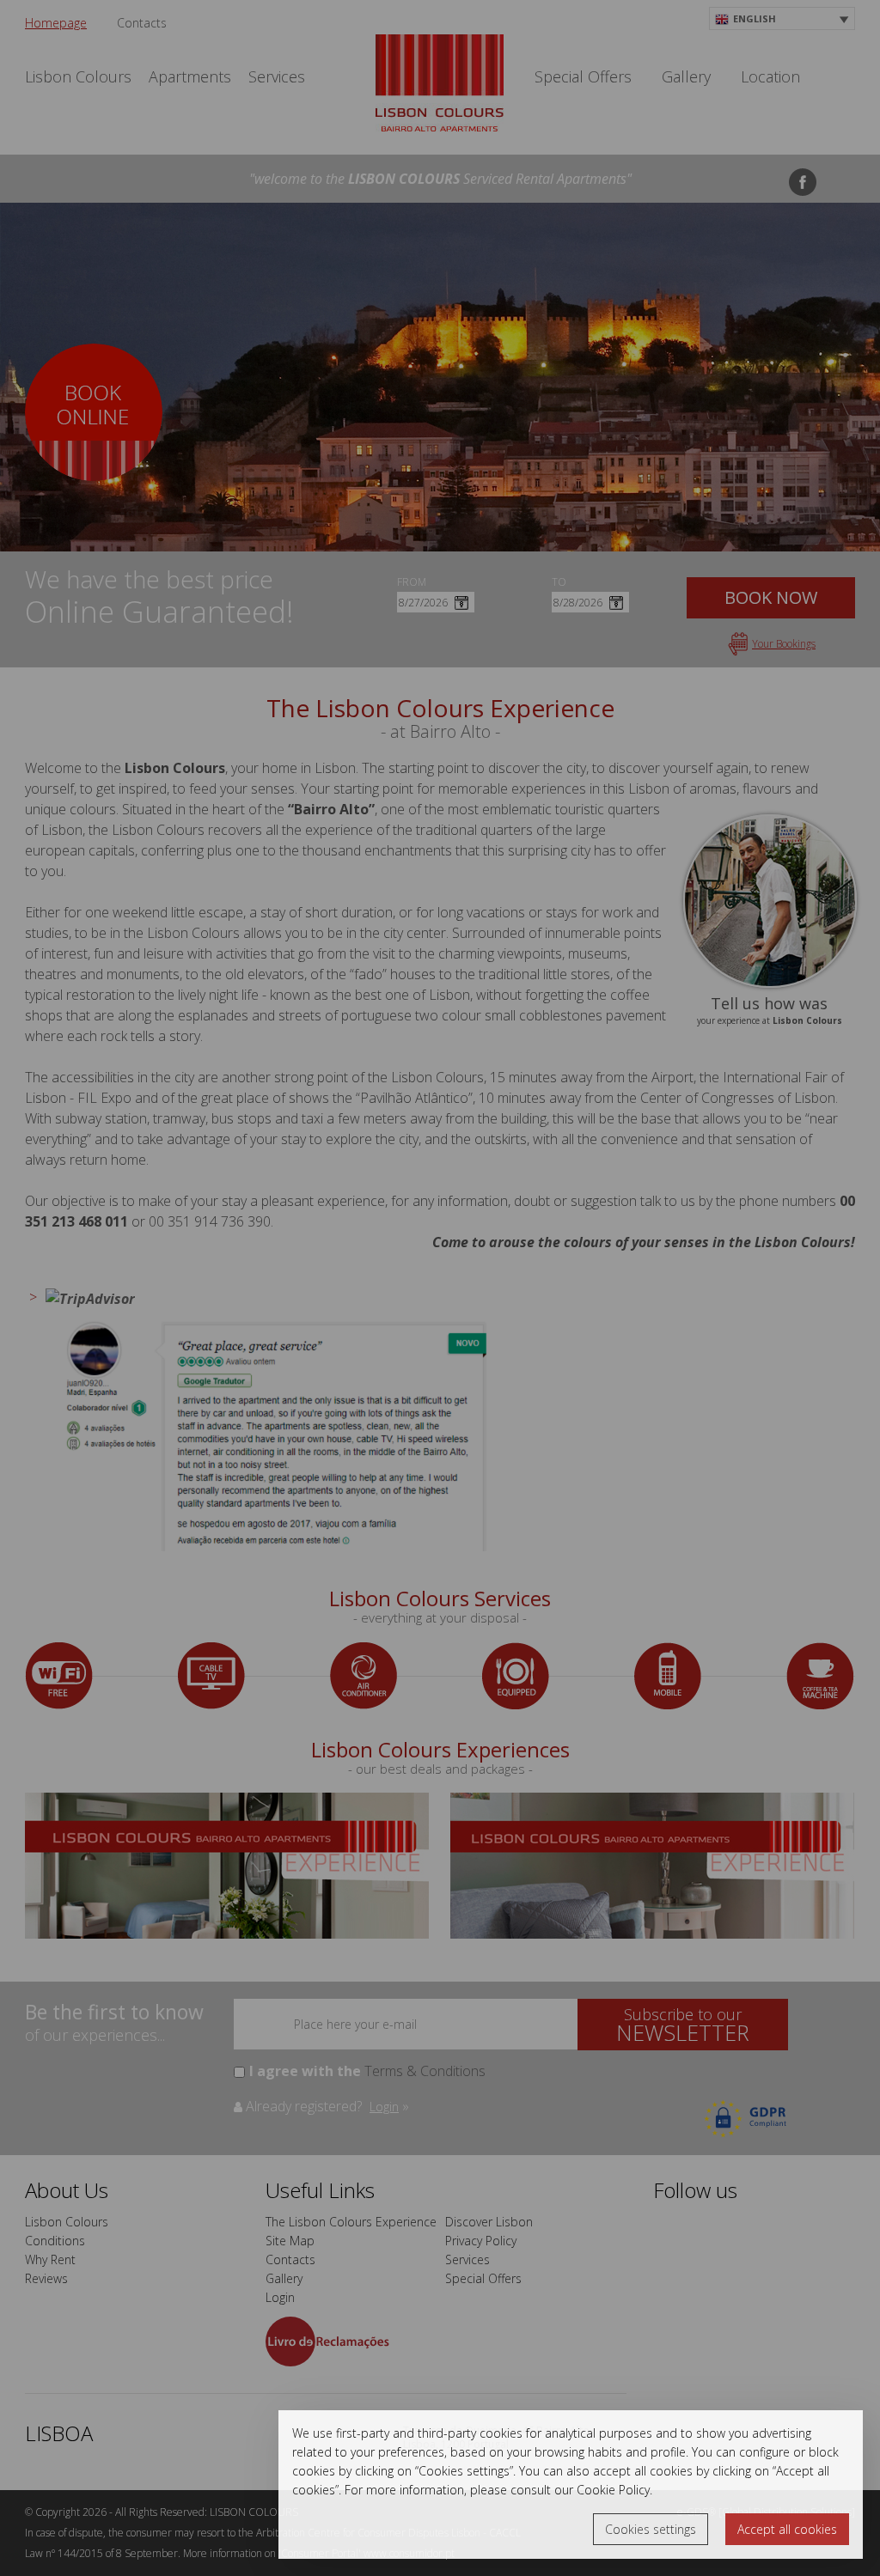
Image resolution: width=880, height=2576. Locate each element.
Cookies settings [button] (651, 2529)
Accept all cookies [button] (787, 2529)
